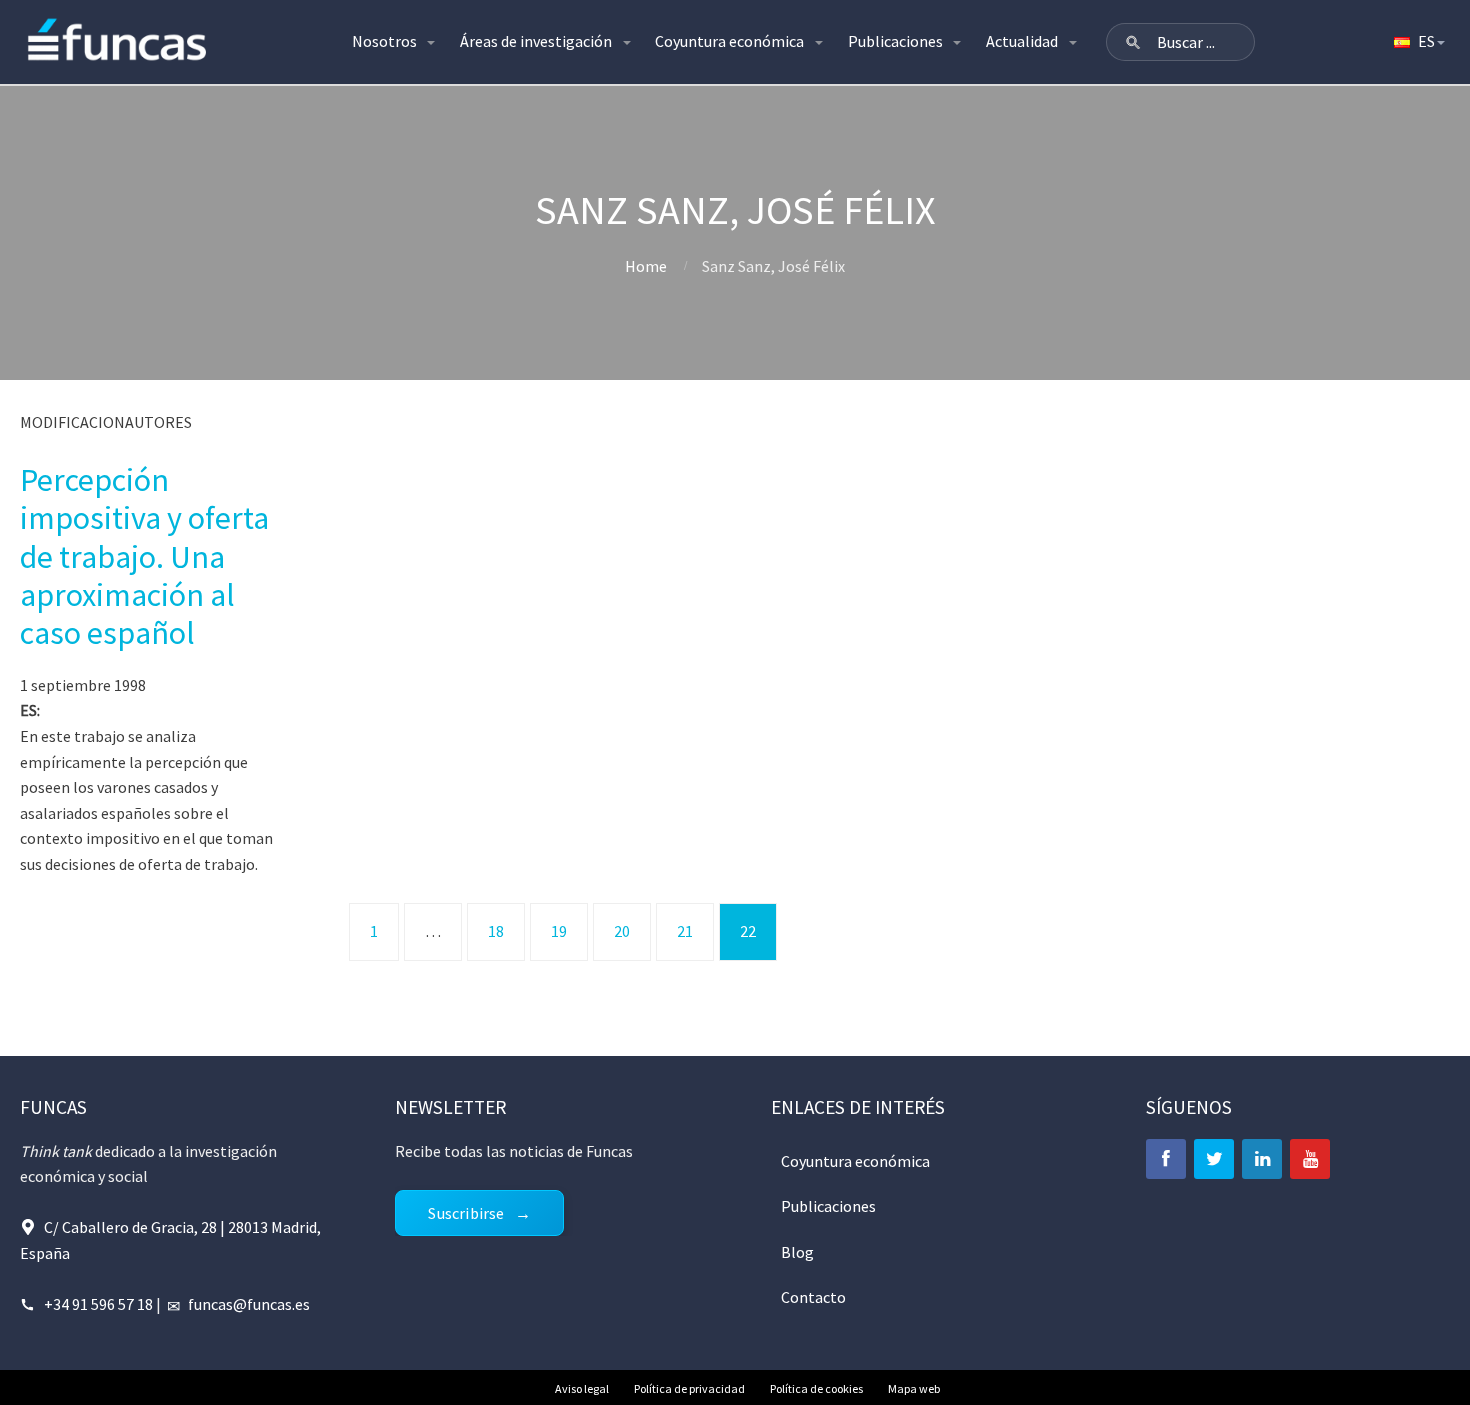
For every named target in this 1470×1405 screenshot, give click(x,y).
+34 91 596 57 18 (98, 1304)
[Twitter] (1214, 1159)
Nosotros (384, 41)
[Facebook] (1166, 1159)
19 (559, 931)
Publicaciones (895, 41)
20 (622, 931)
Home (646, 266)
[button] (1133, 42)
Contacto (813, 1297)
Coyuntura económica (729, 41)
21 (685, 931)
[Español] (1418, 42)
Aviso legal (582, 1388)
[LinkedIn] (1262, 1159)
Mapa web (914, 1388)
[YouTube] (1310, 1159)
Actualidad (1022, 41)
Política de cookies (816, 1388)
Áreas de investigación (536, 41)
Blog (797, 1252)
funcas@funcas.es (249, 1304)
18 (496, 931)
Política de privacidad (689, 1388)
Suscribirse (466, 1213)
